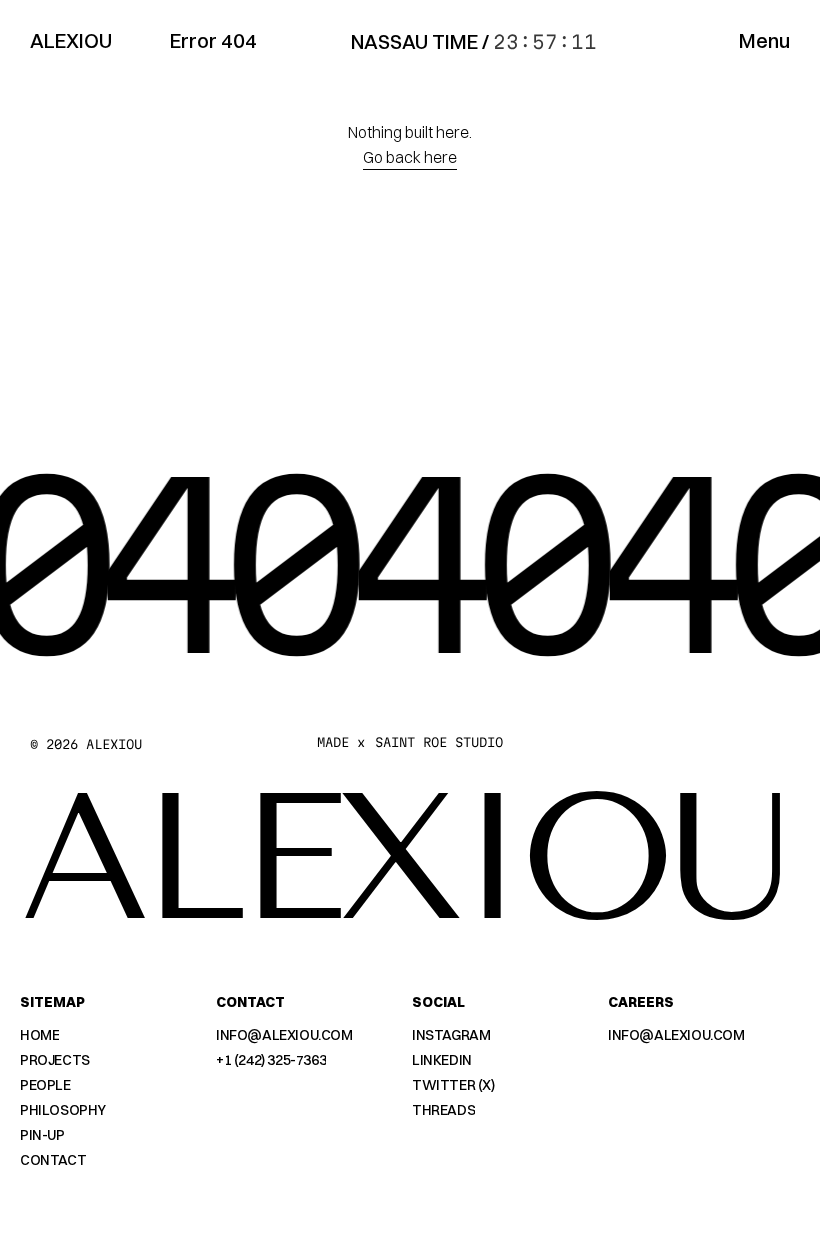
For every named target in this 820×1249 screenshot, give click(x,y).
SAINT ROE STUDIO (439, 742)
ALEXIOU (71, 40)
